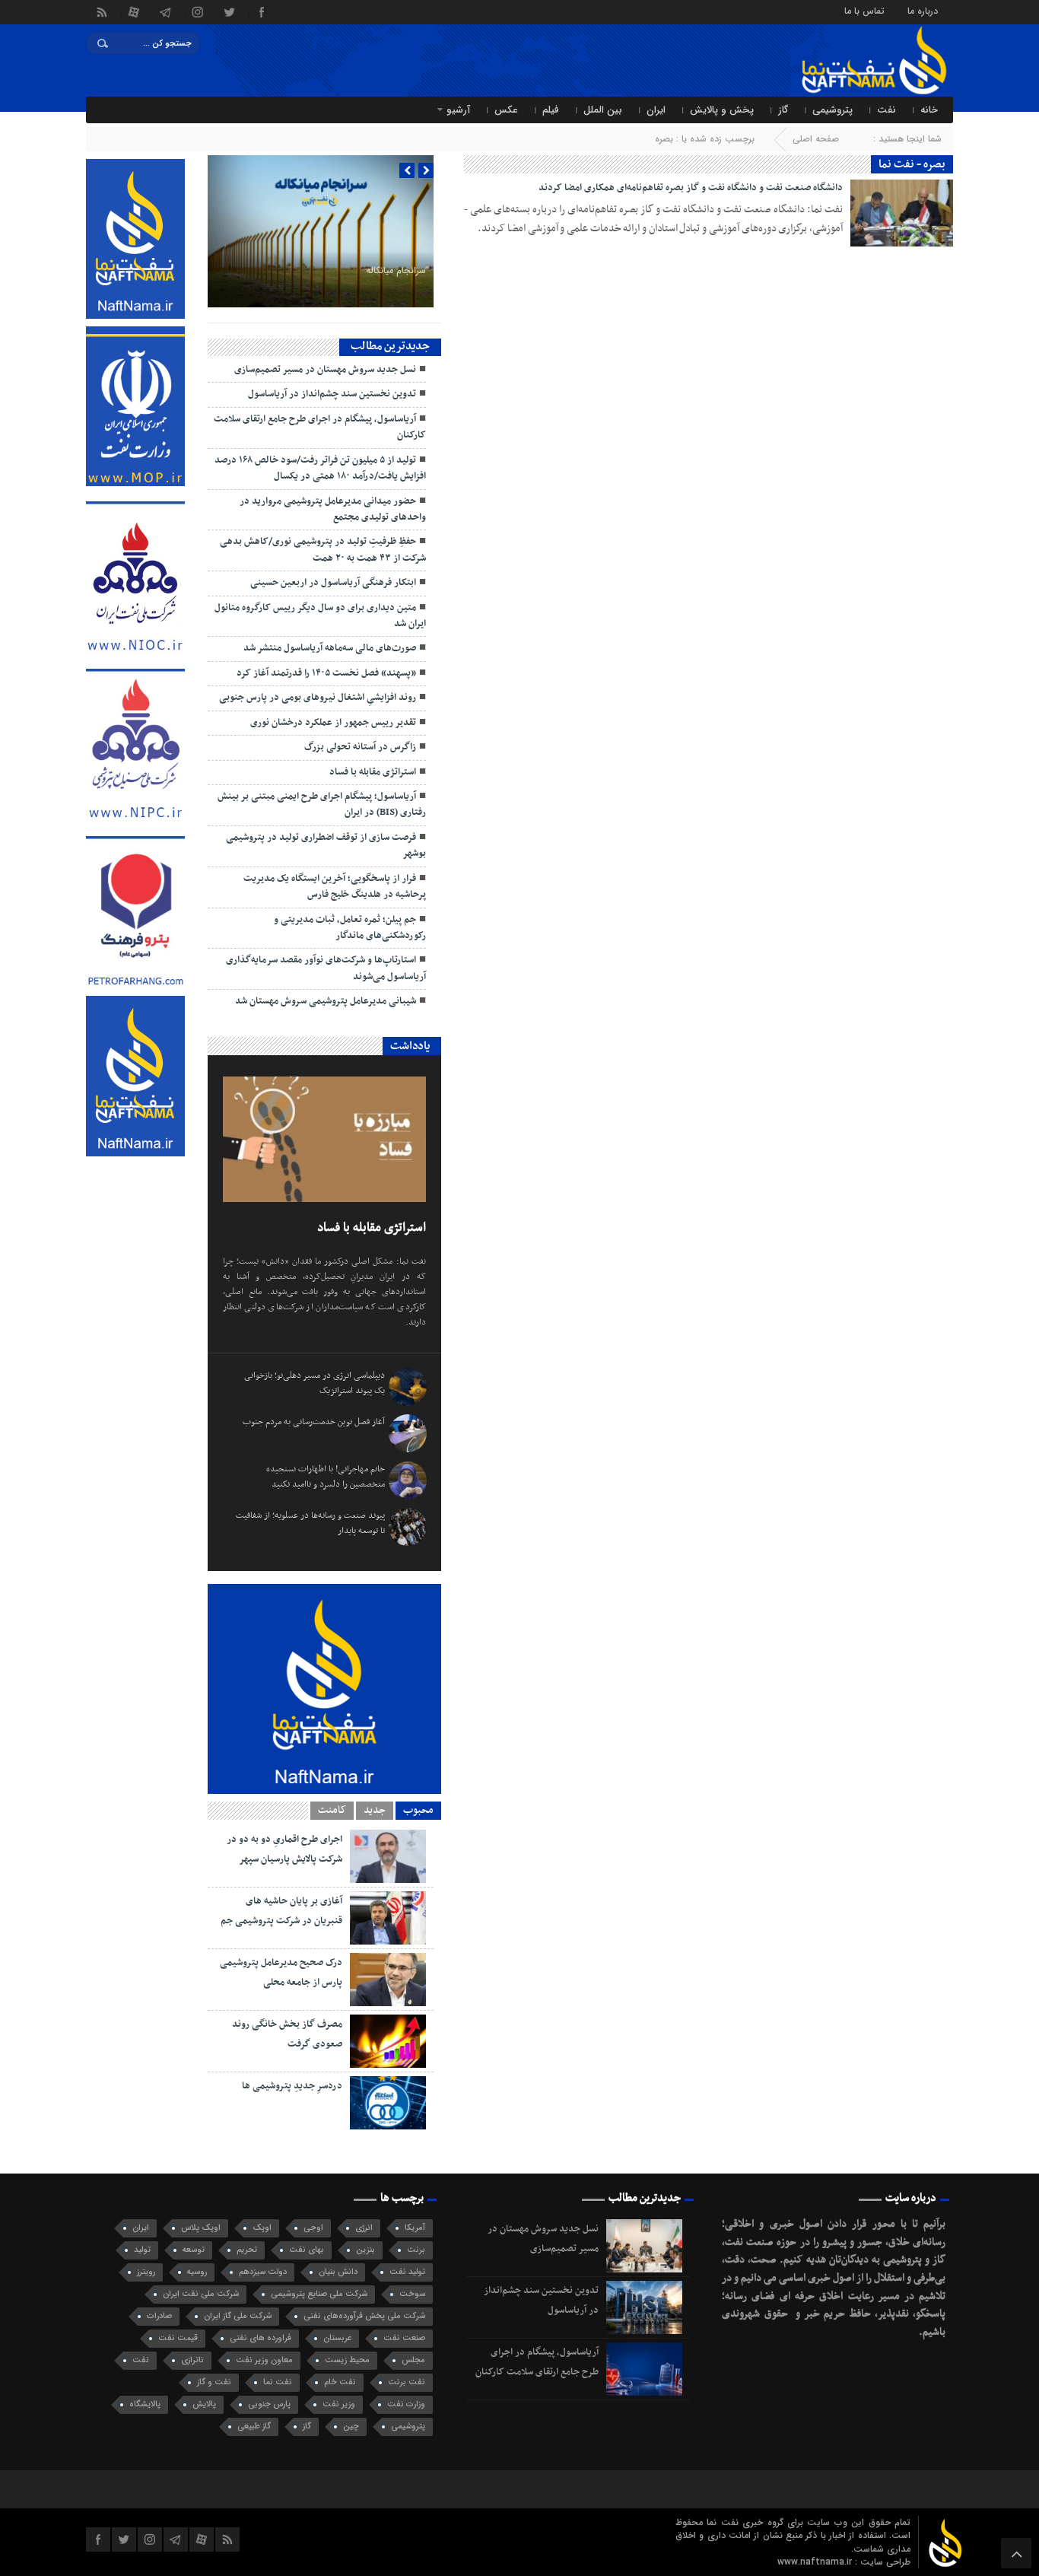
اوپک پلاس (201, 2228)
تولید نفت (407, 2272)
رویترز (146, 2272)
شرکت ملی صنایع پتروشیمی (319, 2294)
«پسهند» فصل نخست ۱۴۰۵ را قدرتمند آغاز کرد (326, 673)
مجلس (413, 2360)
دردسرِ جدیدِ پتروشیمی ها (292, 2086)
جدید (375, 1811)
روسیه (197, 2272)
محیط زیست (347, 2360)
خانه (929, 110)
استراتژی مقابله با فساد (373, 772)
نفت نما (278, 2382)
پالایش (204, 2404)
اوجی (313, 2228)
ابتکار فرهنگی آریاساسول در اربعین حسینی (333, 583)
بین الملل (603, 110)
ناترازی (192, 2360)
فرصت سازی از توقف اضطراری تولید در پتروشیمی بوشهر (326, 846)
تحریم (247, 2250)
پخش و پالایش (722, 110)
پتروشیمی (832, 110)
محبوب (418, 1811)
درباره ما (923, 10)
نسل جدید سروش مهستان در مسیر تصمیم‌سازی (325, 370)
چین (351, 2427)
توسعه (194, 2250)
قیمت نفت (178, 2338)
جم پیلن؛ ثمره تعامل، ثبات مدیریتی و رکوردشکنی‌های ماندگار (350, 928)
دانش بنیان (338, 2272)
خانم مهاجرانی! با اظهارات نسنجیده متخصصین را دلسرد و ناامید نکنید (326, 1477)
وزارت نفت (406, 2404)
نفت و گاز (214, 2382)
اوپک (262, 2228)
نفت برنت (407, 2382)
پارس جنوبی (269, 2404)
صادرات (159, 2316)
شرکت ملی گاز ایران (238, 2316)
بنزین (365, 2250)
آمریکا (415, 2228)
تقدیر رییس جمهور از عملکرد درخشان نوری (333, 723)
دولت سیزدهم (263, 2272)
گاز (783, 110)
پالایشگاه (145, 2404)
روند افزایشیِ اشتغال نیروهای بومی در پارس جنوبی (318, 698)
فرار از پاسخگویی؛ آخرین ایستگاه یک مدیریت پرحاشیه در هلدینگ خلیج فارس (335, 887)
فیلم (551, 110)
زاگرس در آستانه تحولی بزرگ (360, 747)
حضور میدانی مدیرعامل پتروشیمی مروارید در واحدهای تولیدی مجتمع (333, 509)
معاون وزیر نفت (264, 2360)
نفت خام (340, 2382)
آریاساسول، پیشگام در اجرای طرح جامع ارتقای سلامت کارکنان (320, 427)
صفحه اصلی (816, 139)
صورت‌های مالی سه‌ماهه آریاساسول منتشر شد (330, 648)
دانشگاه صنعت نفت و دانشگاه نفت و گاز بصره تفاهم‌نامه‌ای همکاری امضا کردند (691, 188)
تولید (142, 2250)
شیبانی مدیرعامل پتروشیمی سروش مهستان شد (326, 1001)
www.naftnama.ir (816, 2562)
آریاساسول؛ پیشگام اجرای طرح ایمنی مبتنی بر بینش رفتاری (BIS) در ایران (322, 805)
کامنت (332, 1811)
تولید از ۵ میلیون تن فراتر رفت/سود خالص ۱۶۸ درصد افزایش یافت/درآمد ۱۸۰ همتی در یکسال (320, 468)
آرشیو (458, 110)
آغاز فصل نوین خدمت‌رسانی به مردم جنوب (314, 1422)
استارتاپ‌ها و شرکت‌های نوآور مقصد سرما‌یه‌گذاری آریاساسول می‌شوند (326, 968)
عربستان (337, 2338)
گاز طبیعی (254, 2427)
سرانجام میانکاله (396, 270)
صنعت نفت (404, 2338)
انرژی (364, 2228)
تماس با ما (864, 10)
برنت (416, 2250)
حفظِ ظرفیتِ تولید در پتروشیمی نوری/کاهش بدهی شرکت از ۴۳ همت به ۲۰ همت (323, 550)
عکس (506, 110)
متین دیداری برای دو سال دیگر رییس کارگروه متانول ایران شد (320, 616)
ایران (656, 110)
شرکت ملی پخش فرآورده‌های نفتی (364, 2316)
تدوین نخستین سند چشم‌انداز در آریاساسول (332, 394)
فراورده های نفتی (261, 2338)
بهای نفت (307, 2250)
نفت (886, 110)
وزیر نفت (339, 2404)
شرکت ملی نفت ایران (201, 2294)
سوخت (412, 2294)
